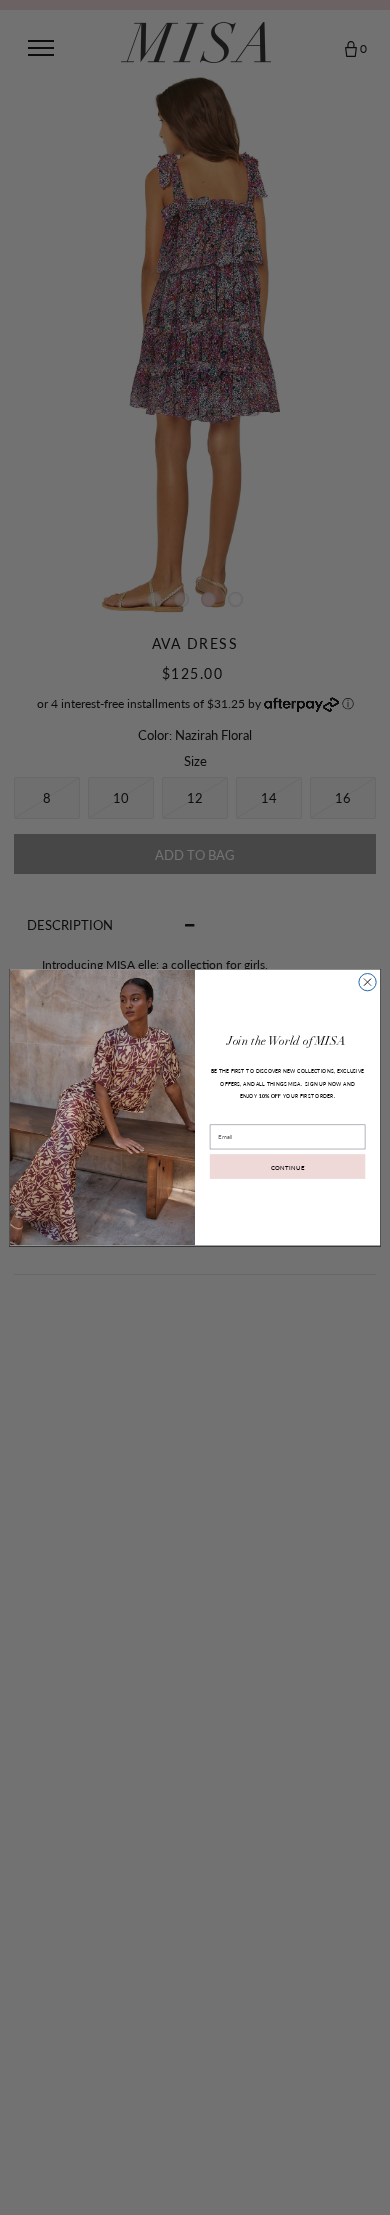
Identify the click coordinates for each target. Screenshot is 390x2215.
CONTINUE (288, 1166)
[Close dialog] (367, 981)
